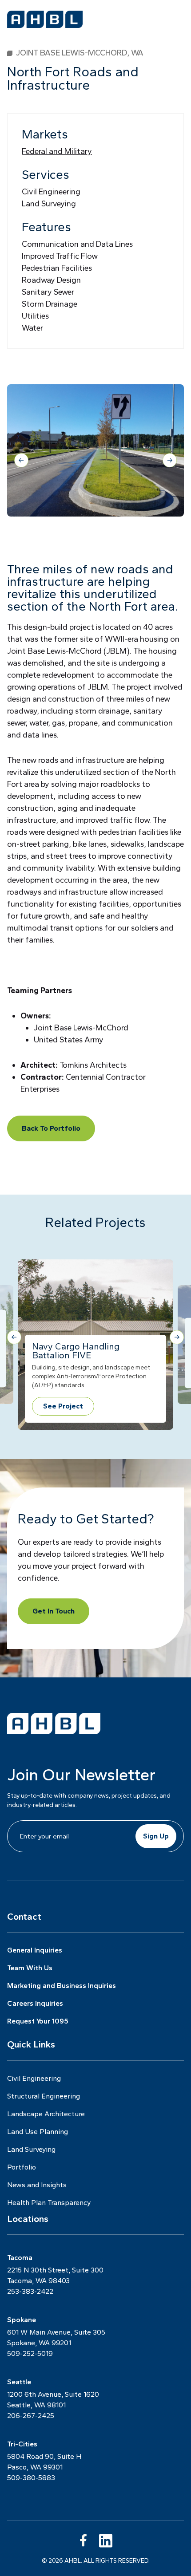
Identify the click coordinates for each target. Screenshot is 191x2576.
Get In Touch (54, 1611)
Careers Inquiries (35, 2003)
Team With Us (30, 1968)
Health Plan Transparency (49, 2203)
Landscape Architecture (46, 2114)
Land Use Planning (38, 2132)
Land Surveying (49, 204)
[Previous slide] (21, 460)
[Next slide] (170, 460)
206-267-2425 (31, 2416)
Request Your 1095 (38, 2021)
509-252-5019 (30, 2353)
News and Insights (37, 2185)
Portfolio (22, 2167)
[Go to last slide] (14, 1337)
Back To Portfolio (51, 1128)
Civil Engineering (51, 192)
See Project (63, 1406)
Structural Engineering (44, 2096)
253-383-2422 (30, 2291)
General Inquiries (35, 1950)
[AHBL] (45, 19)
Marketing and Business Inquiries (62, 1986)
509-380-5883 (31, 2478)
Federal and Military (57, 151)
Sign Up (156, 1836)
